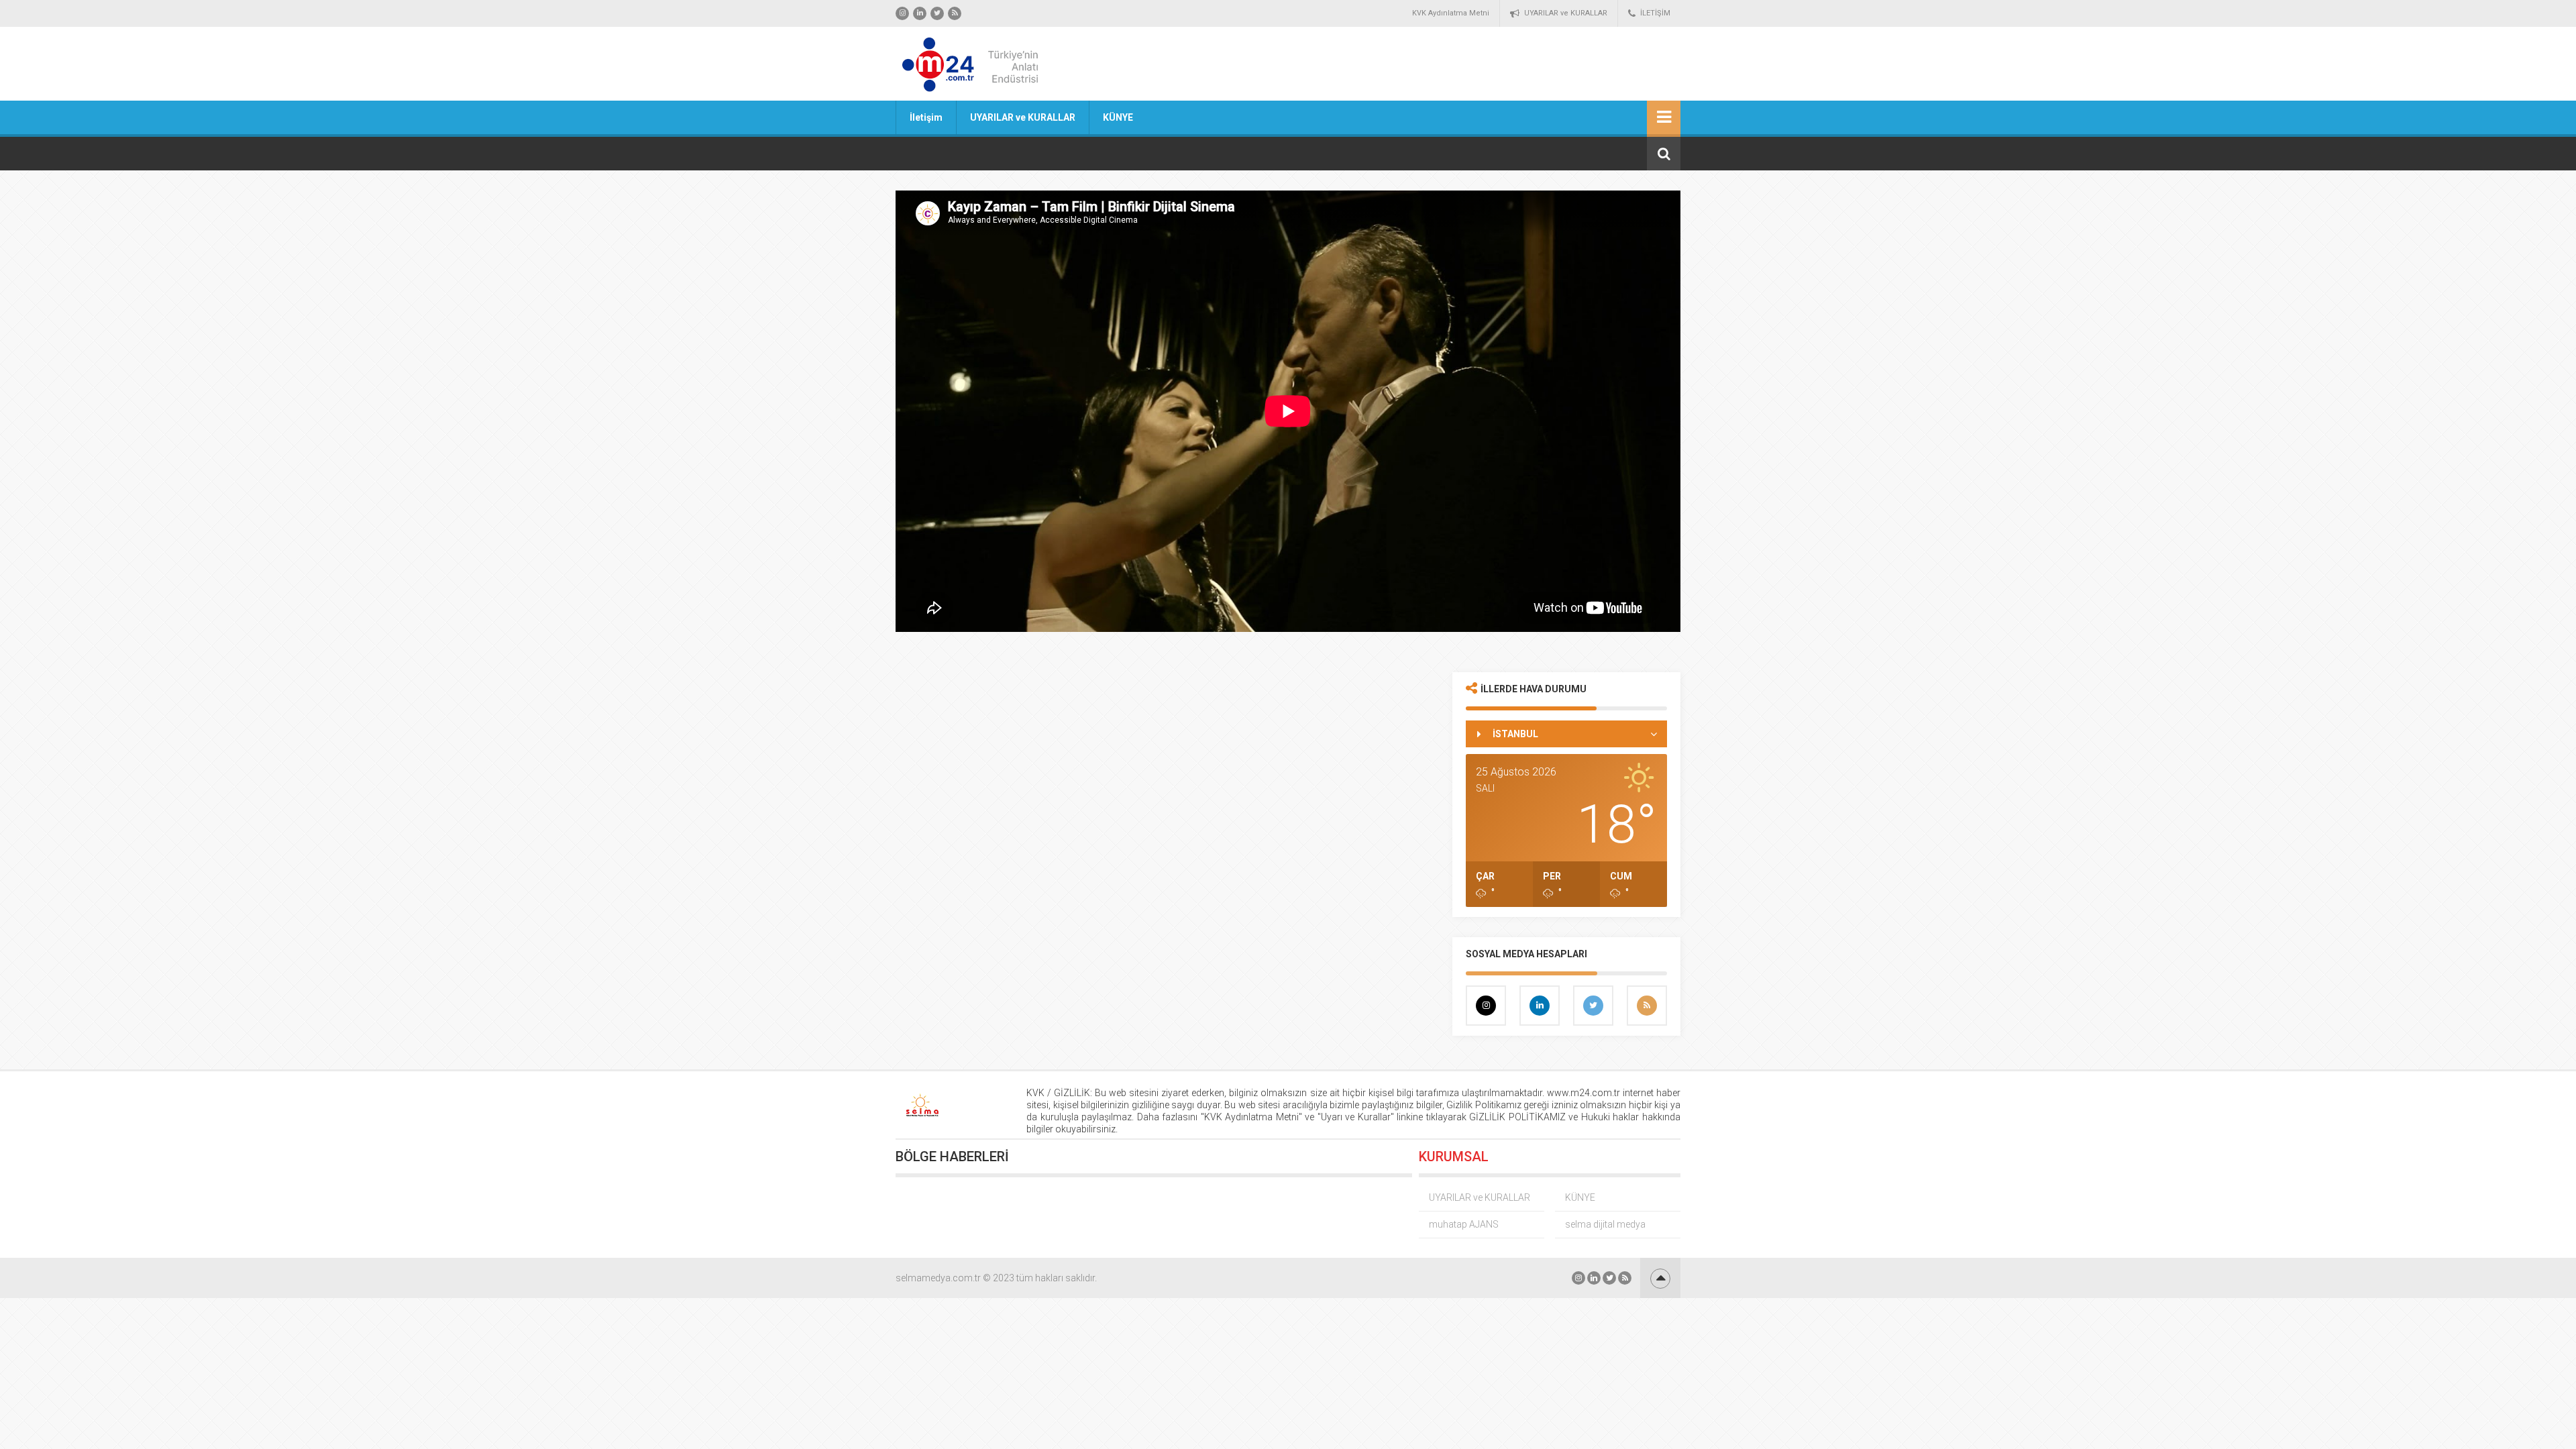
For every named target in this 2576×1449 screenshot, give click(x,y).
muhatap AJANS (1464, 1224)
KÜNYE (1118, 117)
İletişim (926, 117)
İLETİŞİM (1655, 13)
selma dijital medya (1605, 1224)
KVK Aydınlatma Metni (1451, 13)
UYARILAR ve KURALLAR (1566, 13)
